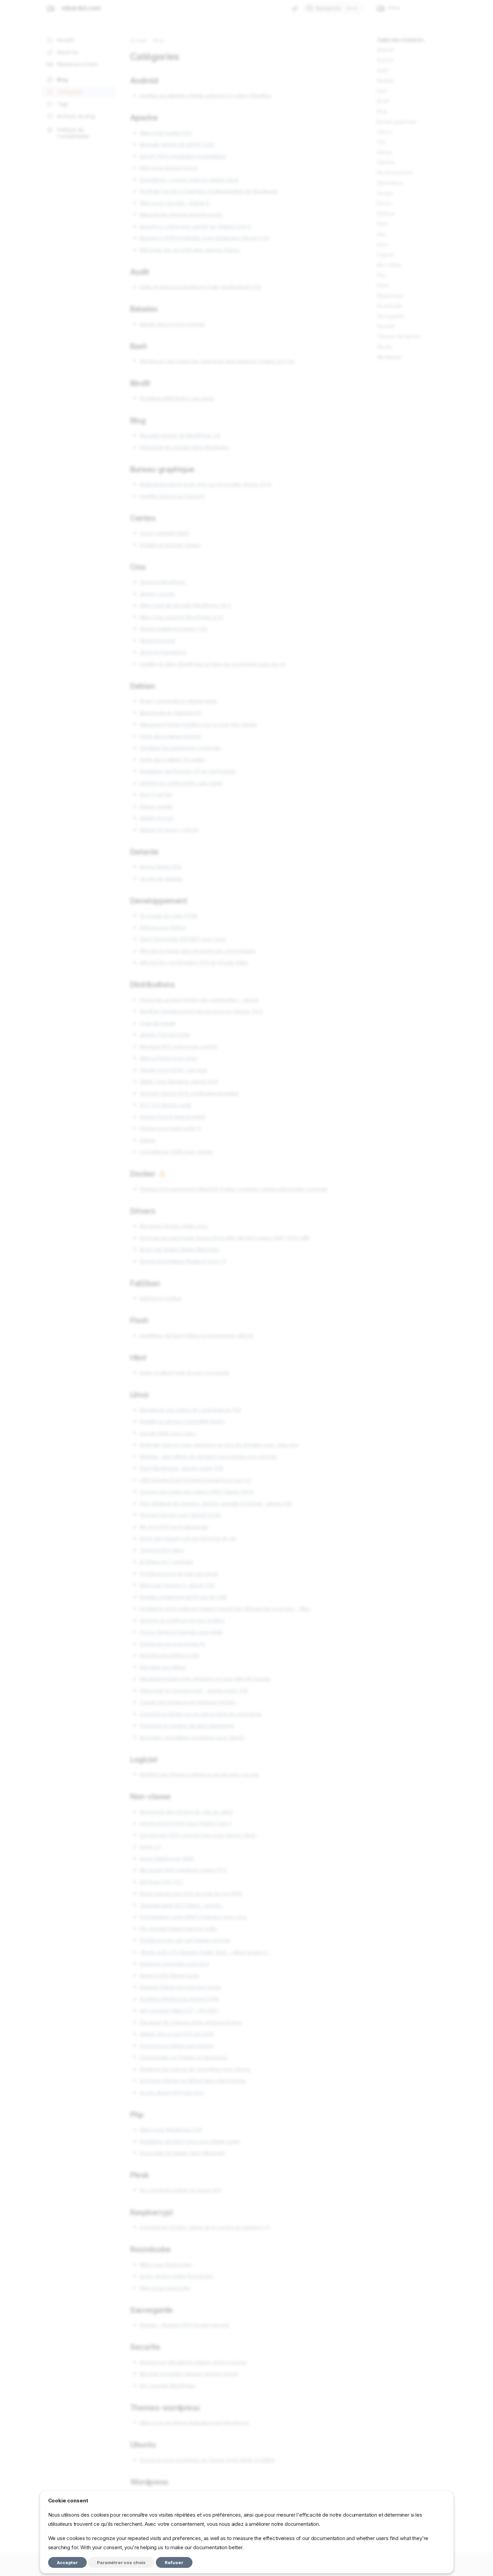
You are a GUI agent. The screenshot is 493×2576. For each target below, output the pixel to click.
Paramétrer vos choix (121, 2562)
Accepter (67, 2562)
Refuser (174, 2562)
